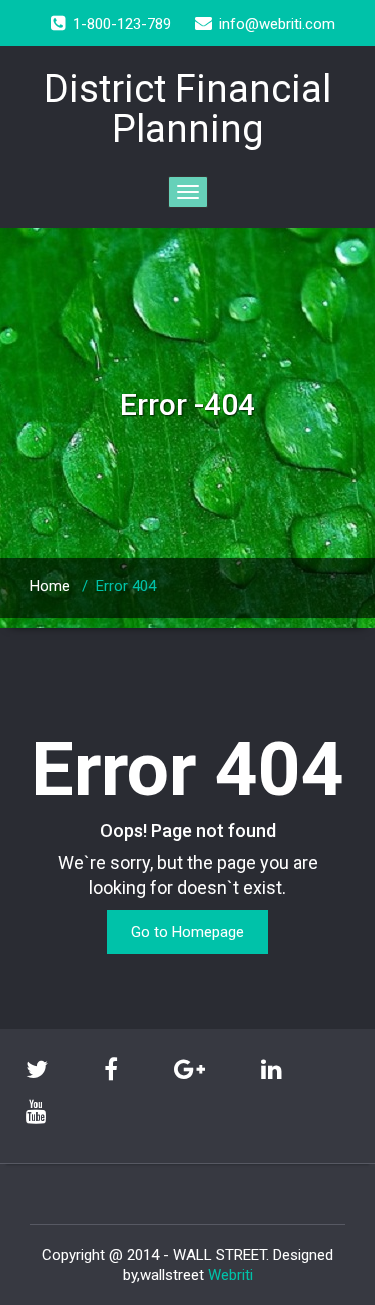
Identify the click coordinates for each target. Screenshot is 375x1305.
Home (50, 586)
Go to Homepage (187, 932)
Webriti (230, 1275)
